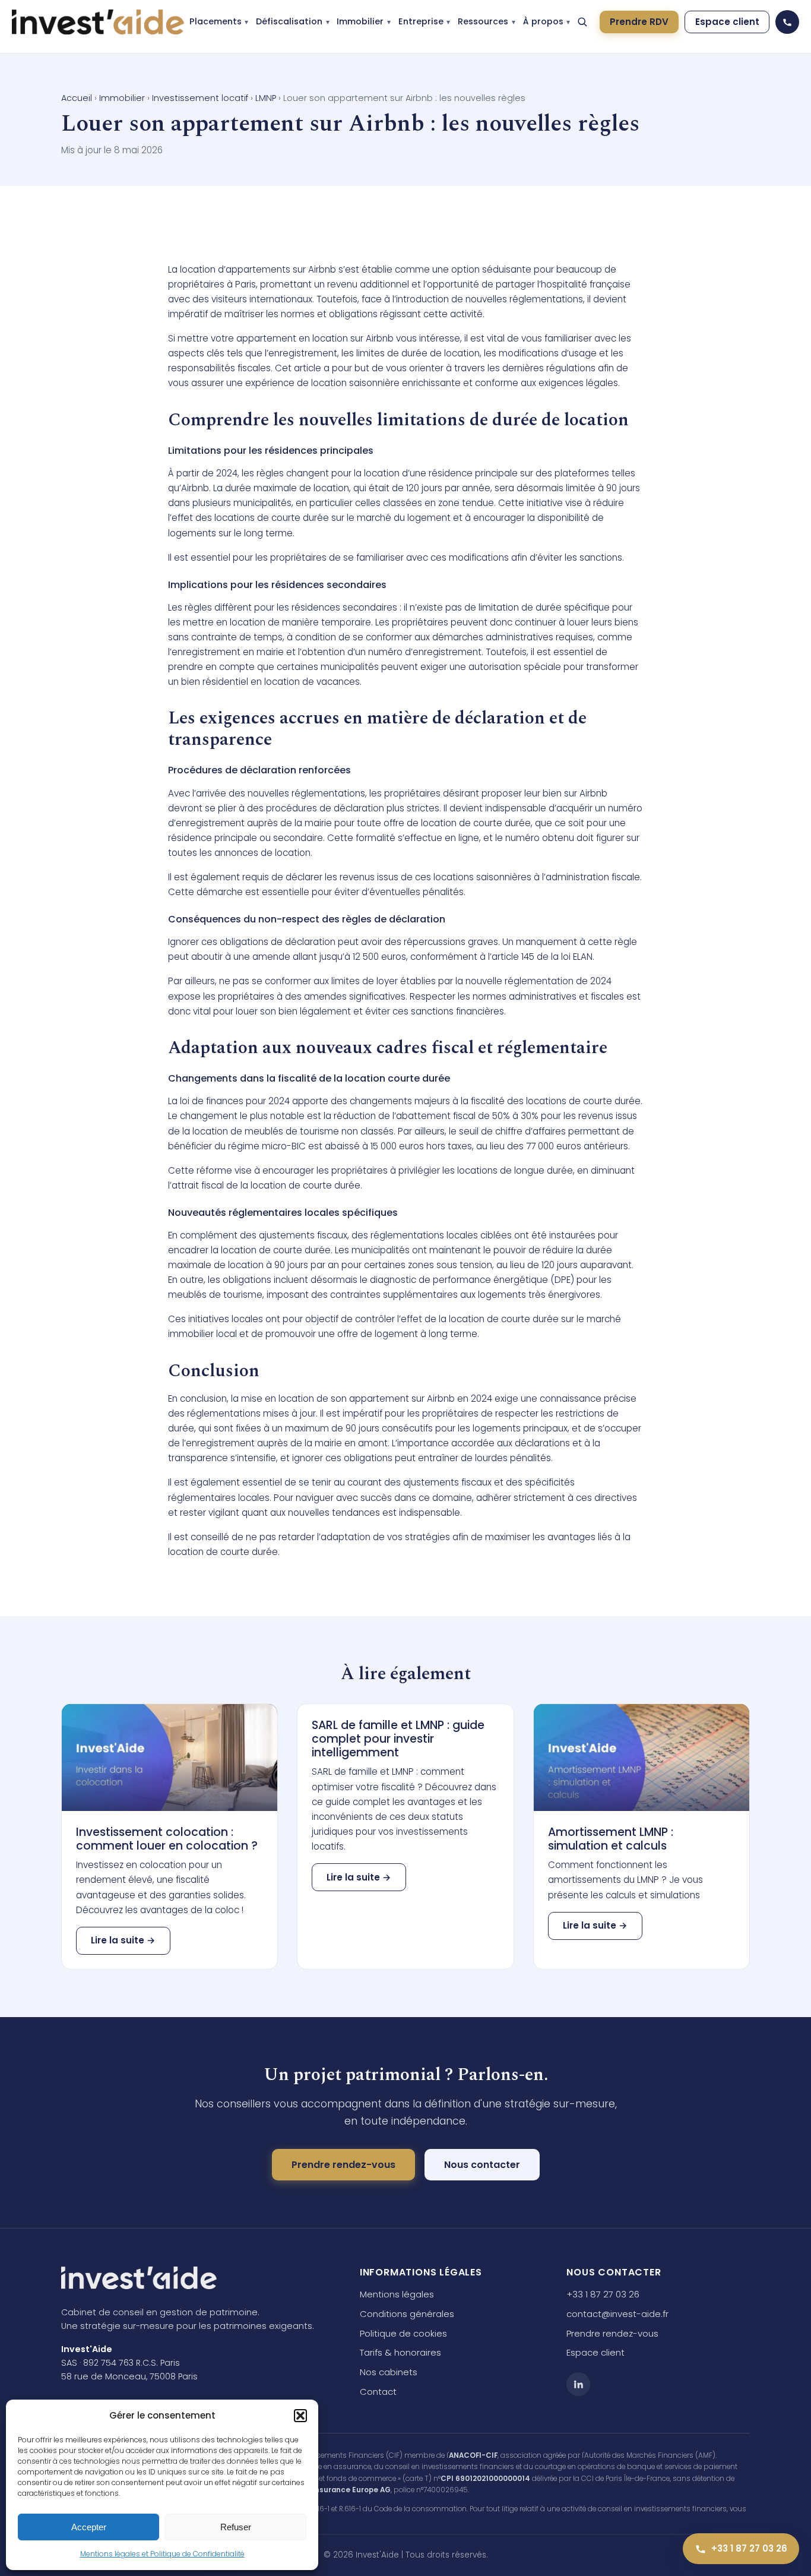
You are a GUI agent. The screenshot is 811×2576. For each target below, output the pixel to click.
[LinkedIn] (578, 2384)
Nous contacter (482, 2165)
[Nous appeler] (787, 22)
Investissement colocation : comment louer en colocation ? (167, 1839)
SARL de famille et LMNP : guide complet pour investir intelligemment (398, 1739)
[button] (300, 2416)
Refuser (236, 2527)
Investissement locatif (200, 98)
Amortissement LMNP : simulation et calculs (611, 1839)
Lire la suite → (123, 1940)
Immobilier (360, 21)
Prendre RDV (639, 22)
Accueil (77, 98)
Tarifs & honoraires (400, 2352)
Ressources (483, 21)
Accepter (89, 2527)
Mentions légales (397, 2294)
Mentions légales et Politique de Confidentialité (162, 2554)
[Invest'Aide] (98, 22)
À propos (543, 21)
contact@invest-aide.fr (617, 2314)
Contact (378, 2392)
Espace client (727, 22)
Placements (216, 21)
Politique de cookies (403, 2333)
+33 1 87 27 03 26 (603, 2294)
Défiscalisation (289, 21)
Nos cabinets (389, 2372)
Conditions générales (407, 2314)
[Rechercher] (582, 22)
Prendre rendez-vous (343, 2165)
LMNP (266, 98)
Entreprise (421, 21)
